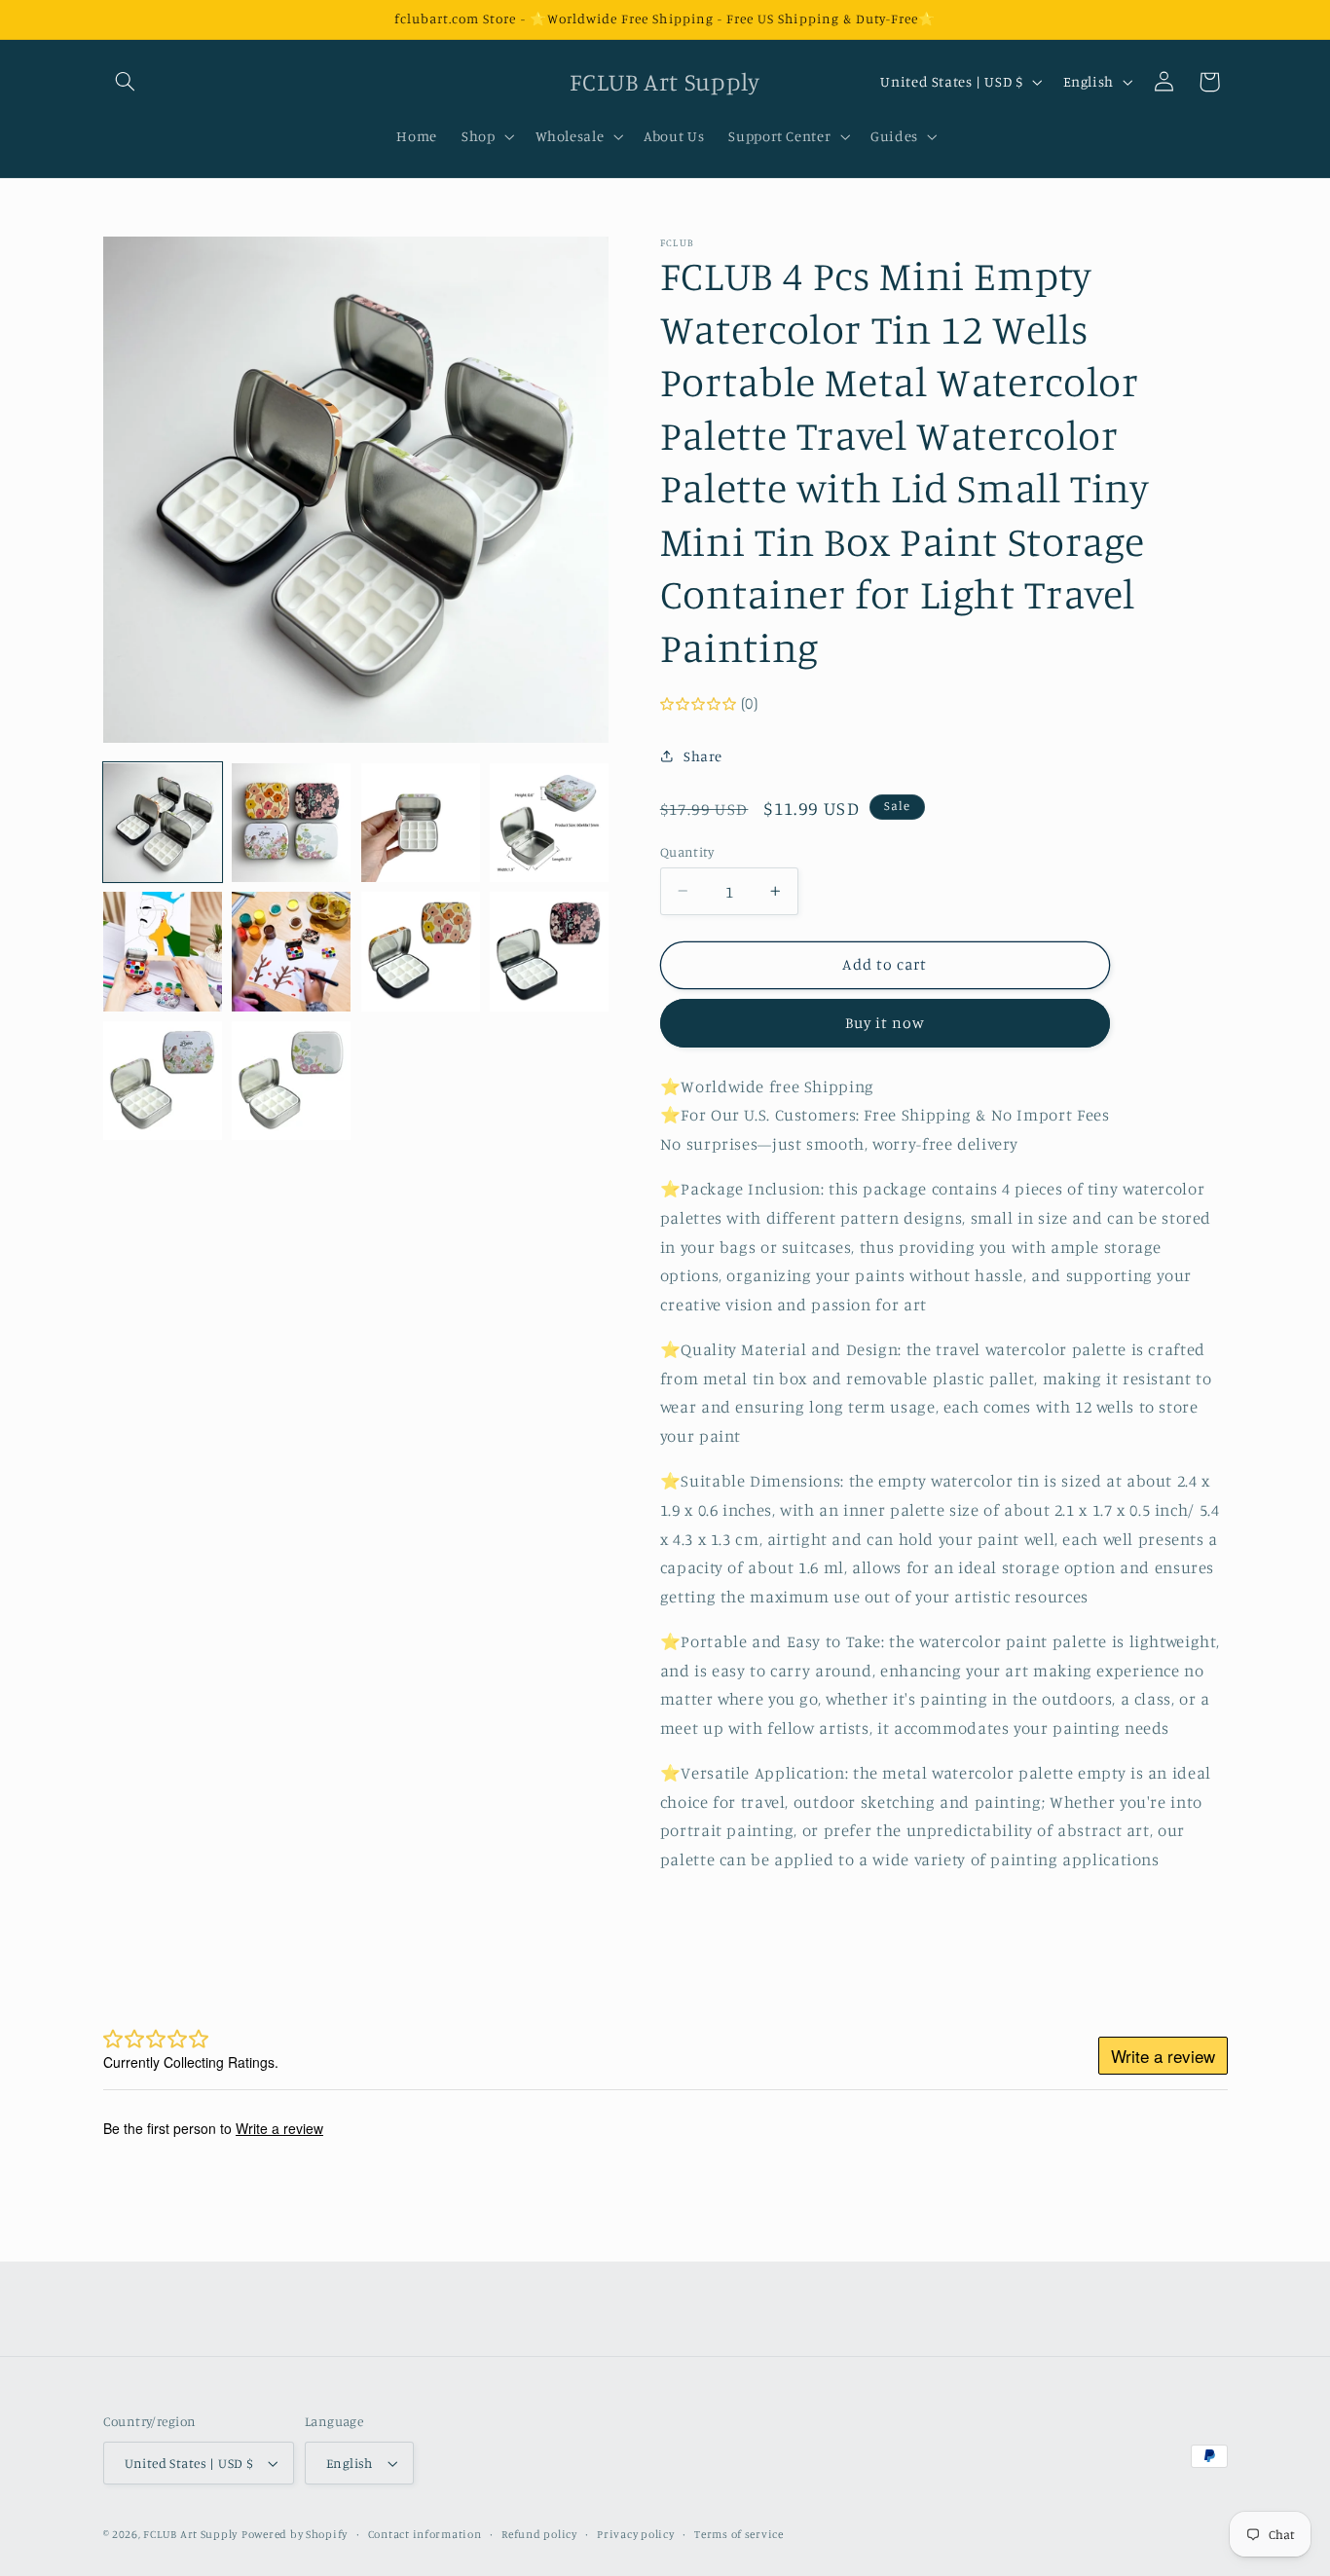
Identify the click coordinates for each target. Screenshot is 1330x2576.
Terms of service (739, 2534)
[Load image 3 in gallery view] (421, 823)
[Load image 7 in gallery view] (421, 951)
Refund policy (539, 2534)
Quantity (687, 851)
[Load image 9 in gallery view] (163, 1081)
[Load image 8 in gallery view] (549, 951)
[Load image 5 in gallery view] (163, 951)
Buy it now (886, 1023)
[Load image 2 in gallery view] (291, 823)
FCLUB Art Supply (190, 2534)
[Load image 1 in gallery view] (163, 823)
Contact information (425, 2534)
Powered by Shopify (295, 2534)
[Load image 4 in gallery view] (549, 823)
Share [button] (703, 756)
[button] (126, 82)
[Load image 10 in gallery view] (291, 1081)
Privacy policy (635, 2534)
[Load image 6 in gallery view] (291, 951)
